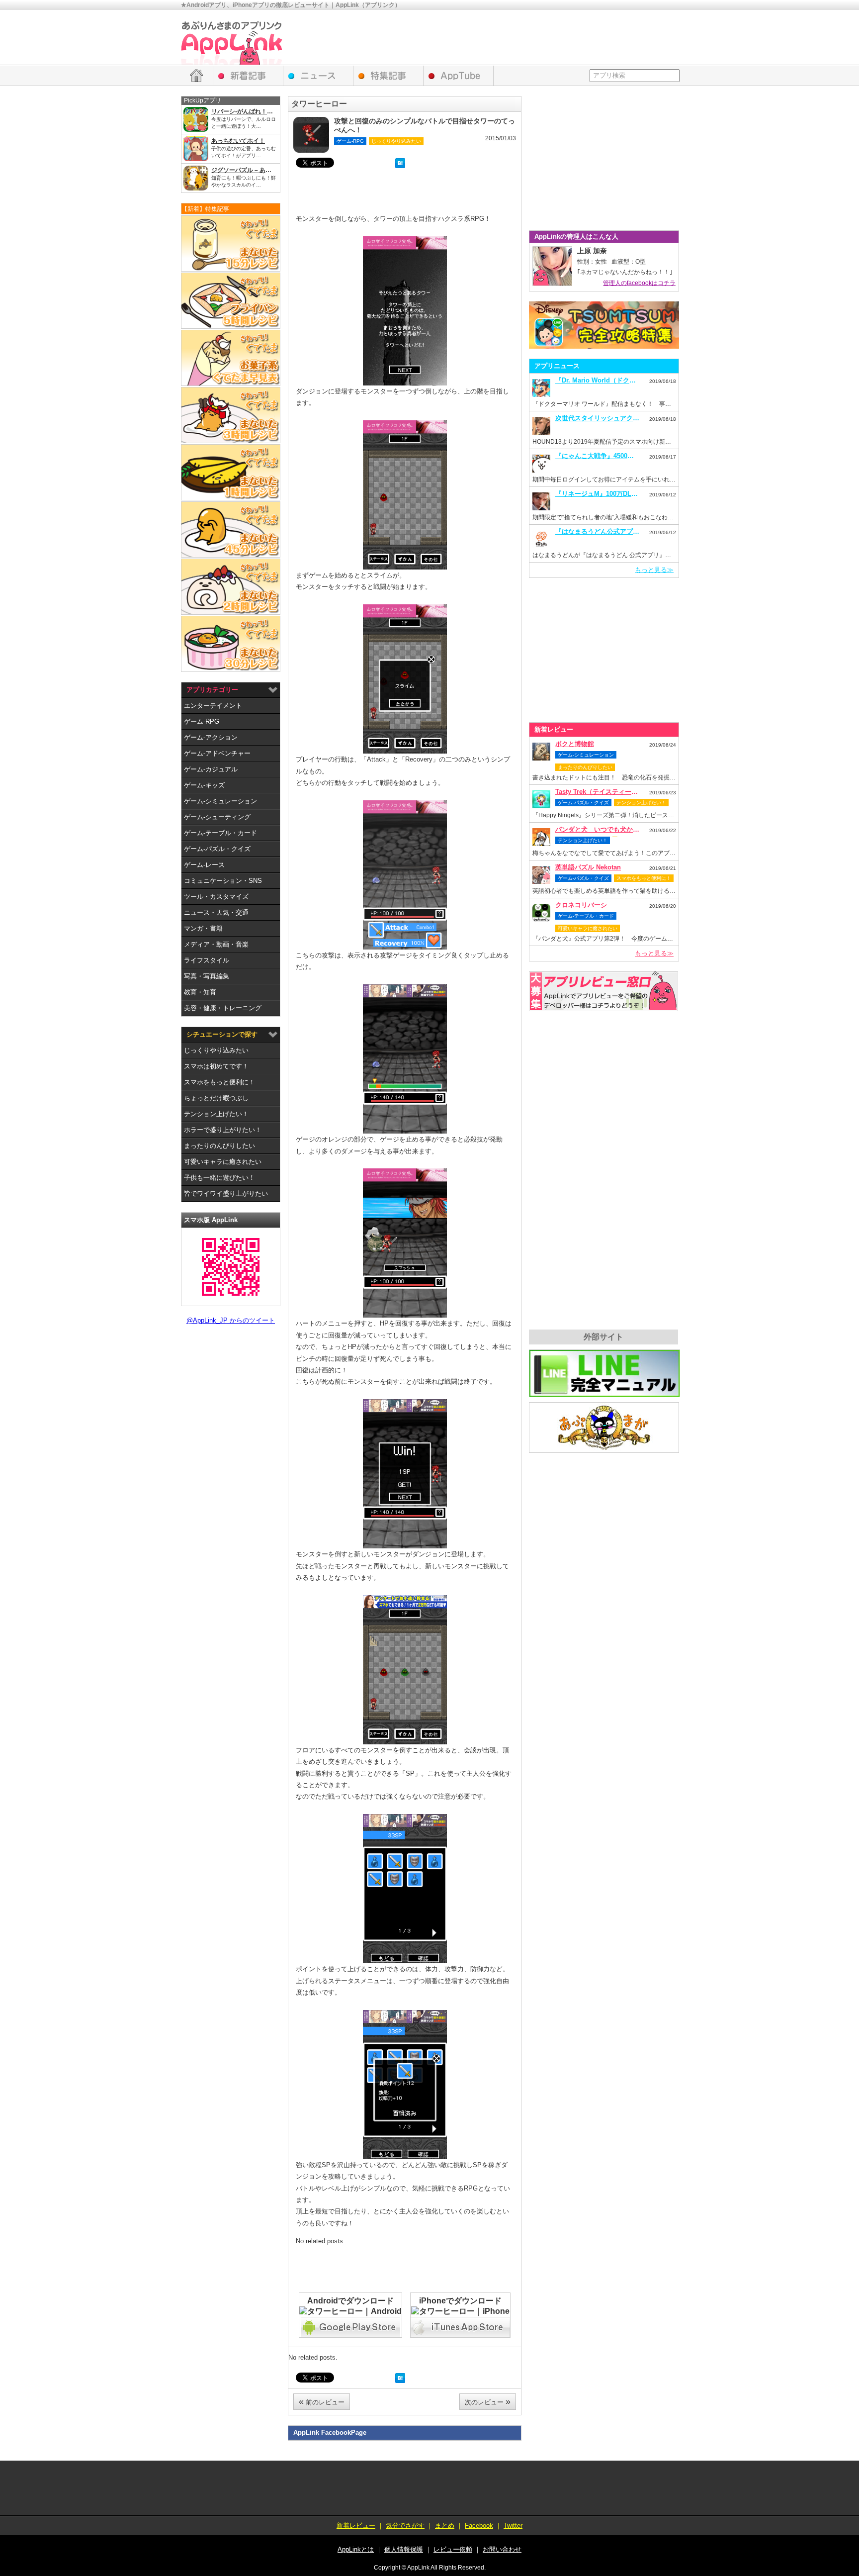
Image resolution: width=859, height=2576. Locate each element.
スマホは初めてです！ (216, 1066)
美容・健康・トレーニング (223, 1008)
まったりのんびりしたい (219, 1146)
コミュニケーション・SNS (223, 881)
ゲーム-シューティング (217, 817)
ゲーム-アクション (211, 737)
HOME (197, 76)
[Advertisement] (497, 37)
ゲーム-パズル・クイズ (217, 849)
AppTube (459, 76)
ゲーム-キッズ (204, 785)
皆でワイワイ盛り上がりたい (226, 1193)
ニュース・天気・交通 (216, 912)
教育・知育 (200, 992)
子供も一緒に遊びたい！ (219, 1178)
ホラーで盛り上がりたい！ (223, 1130)
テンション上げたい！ (216, 1114)
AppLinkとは (356, 2549)
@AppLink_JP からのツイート (231, 1320)
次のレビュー (488, 2401)
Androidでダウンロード (350, 2301)
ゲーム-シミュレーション (220, 801)
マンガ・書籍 (203, 928)
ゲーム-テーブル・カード (220, 833)
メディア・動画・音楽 (216, 944)
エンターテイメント (213, 706)
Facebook (479, 2526)
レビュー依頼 (603, 991)
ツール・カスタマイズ (216, 897)
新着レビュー (248, 76)
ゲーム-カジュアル (211, 769)
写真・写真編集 (207, 976)
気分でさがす (405, 2526)
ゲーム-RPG (202, 721)
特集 (388, 76)
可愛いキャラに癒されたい (223, 1162)
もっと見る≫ (654, 570)
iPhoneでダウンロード (460, 2301)
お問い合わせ (502, 2549)
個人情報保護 (404, 2549)
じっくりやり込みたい (216, 1050)
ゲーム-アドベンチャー (217, 753)
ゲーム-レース (204, 865)
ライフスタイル (207, 960)
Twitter (513, 2526)
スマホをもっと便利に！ (219, 1082)
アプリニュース (318, 76)
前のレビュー (322, 2401)
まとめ (445, 2526)
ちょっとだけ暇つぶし (216, 1098)
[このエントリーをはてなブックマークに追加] (400, 164)
